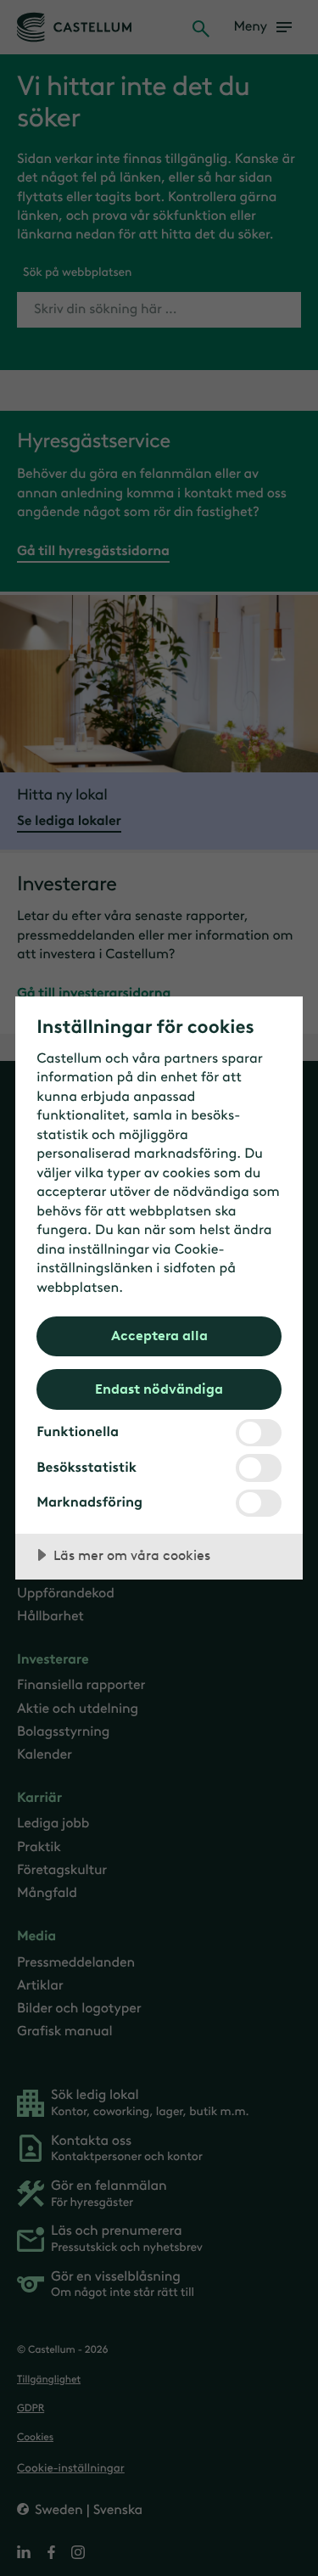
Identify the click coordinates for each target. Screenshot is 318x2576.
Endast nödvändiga (159, 1389)
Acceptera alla (159, 1335)
